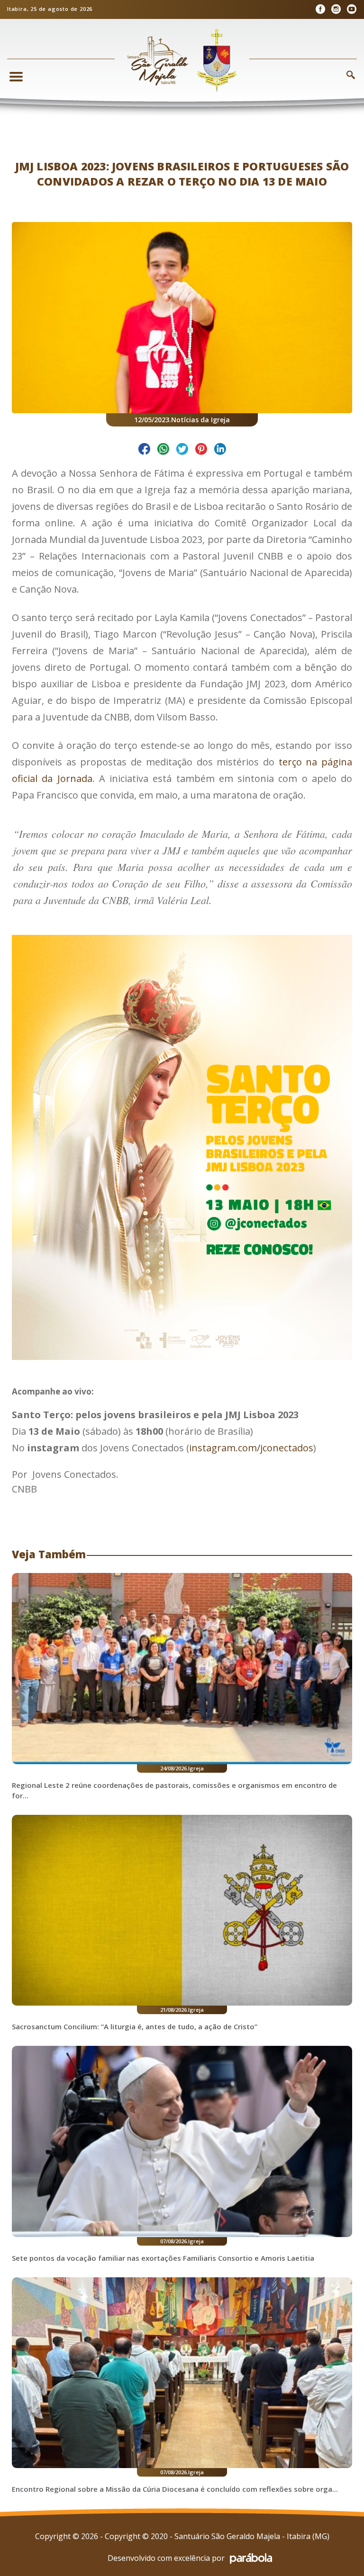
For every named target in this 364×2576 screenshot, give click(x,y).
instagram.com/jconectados (251, 1448)
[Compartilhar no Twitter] (182, 450)
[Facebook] (320, 9)
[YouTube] (351, 9)
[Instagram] (336, 9)
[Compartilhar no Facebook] (144, 450)
